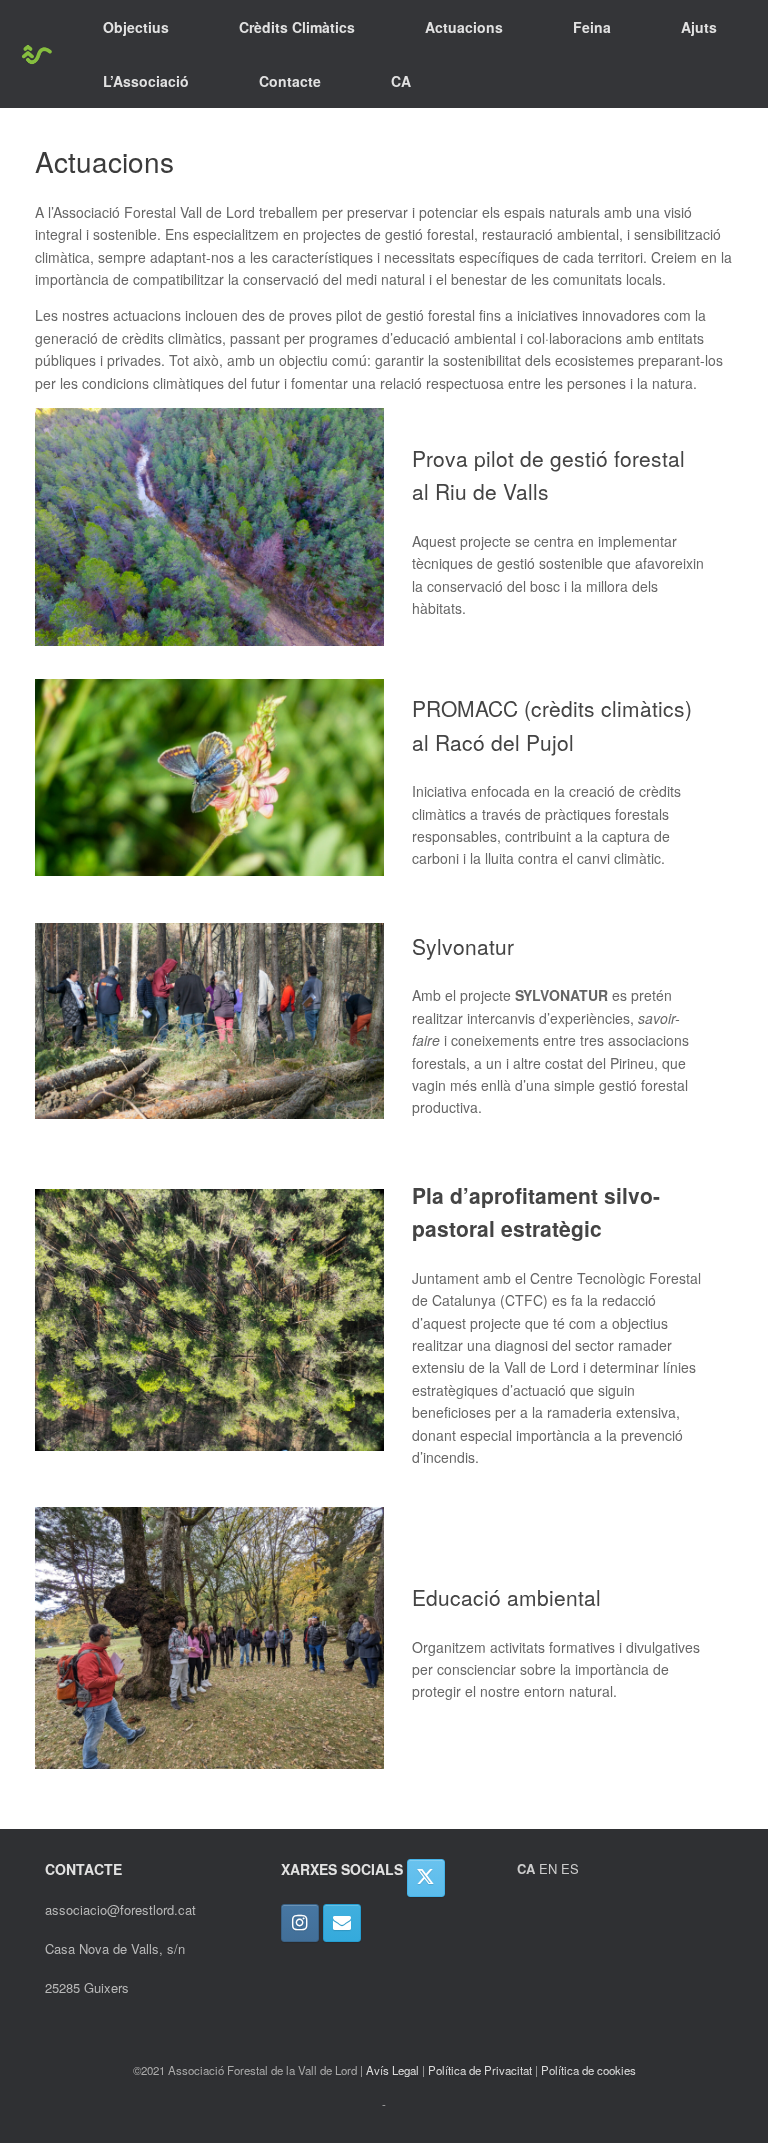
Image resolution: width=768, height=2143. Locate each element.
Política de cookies (588, 2070)
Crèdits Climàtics (297, 27)
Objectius (136, 27)
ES (570, 1868)
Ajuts (699, 27)
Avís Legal (392, 2070)
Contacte (290, 81)
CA (401, 81)
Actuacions (464, 27)
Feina (592, 27)
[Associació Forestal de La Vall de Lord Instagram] (300, 1923)
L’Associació (146, 81)
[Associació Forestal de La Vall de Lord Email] (342, 1923)
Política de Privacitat (480, 2070)
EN (548, 1868)
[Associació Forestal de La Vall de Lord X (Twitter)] (426, 1878)
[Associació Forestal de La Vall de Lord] (36, 54)
